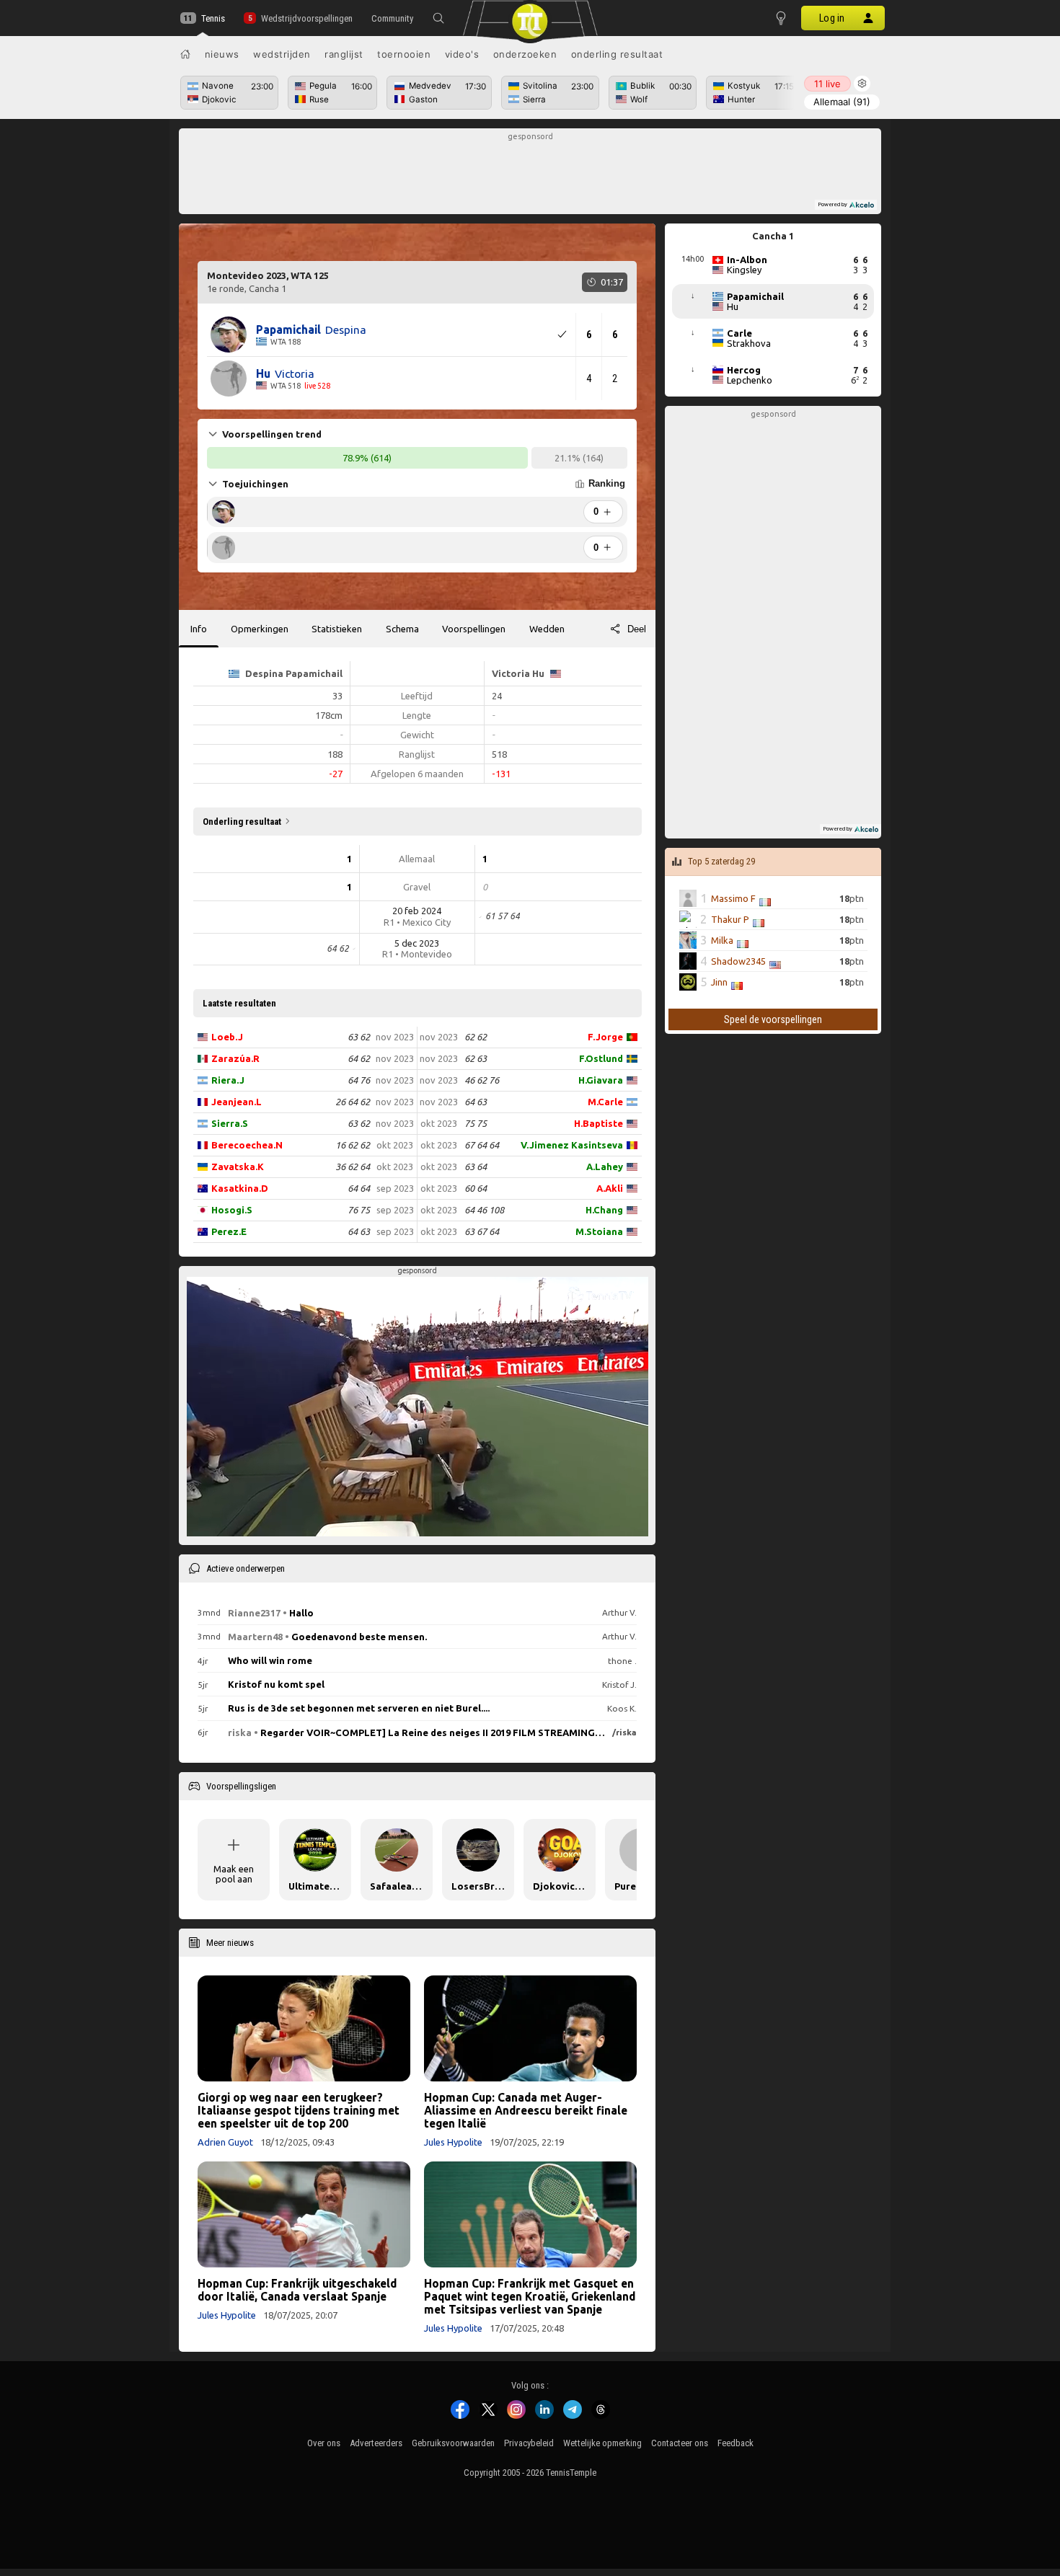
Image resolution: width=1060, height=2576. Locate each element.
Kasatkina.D (240, 1188)
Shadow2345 (738, 961)
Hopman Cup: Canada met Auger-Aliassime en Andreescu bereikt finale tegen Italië (526, 2110)
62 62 (476, 1037)
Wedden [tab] (547, 629)
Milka (722, 940)
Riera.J (228, 1080)
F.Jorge (605, 1037)
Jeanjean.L (237, 1102)
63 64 (476, 1167)
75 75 (476, 1123)
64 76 (359, 1080)
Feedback (736, 2443)
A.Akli (610, 1188)
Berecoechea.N (247, 1145)
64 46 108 (484, 1210)
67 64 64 (482, 1145)
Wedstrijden (282, 54)
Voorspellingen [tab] (474, 629)
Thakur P (730, 919)
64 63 (359, 1231)
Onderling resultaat (617, 54)
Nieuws (222, 54)
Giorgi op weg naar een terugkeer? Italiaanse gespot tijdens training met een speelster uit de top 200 (299, 2110)
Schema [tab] (402, 629)
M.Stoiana (599, 1231)
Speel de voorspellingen (773, 1019)
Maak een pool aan (234, 1874)
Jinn (719, 982)
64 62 (359, 1058)
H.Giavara (601, 1080)
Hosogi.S (232, 1210)
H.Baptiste (599, 1123)
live (827, 84)
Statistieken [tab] (337, 629)
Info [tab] (199, 629)
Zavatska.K (238, 1167)
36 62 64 (353, 1167)
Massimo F (733, 898)
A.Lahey (605, 1167)
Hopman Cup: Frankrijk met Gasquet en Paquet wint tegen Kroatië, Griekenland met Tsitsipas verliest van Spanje (530, 2296)
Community (392, 18)
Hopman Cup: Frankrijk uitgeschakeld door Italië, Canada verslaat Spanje (297, 2290)
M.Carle (605, 1102)
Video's (462, 54)
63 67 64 (482, 1231)
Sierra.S (230, 1123)
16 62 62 (353, 1145)
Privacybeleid (529, 2443)
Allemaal (842, 102)
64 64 (359, 1188)
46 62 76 (482, 1080)
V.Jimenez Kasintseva (572, 1145)
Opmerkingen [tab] (260, 629)
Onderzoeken (525, 54)
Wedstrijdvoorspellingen (306, 18)
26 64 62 (353, 1102)
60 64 (476, 1188)
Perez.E (229, 1231)
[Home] (185, 54)
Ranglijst (344, 54)
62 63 (476, 1058)
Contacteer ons (680, 2443)
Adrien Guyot (225, 2142)
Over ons (324, 2443)
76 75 (359, 1210)
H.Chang (604, 1210)
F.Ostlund (601, 1058)
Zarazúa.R (235, 1058)
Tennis (213, 18)
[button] (438, 18)
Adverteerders (376, 2443)
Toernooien (404, 54)
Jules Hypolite (453, 2142)
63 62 (359, 1037)
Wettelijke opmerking (602, 2443)
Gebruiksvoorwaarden (453, 2443)
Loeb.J (227, 1037)
